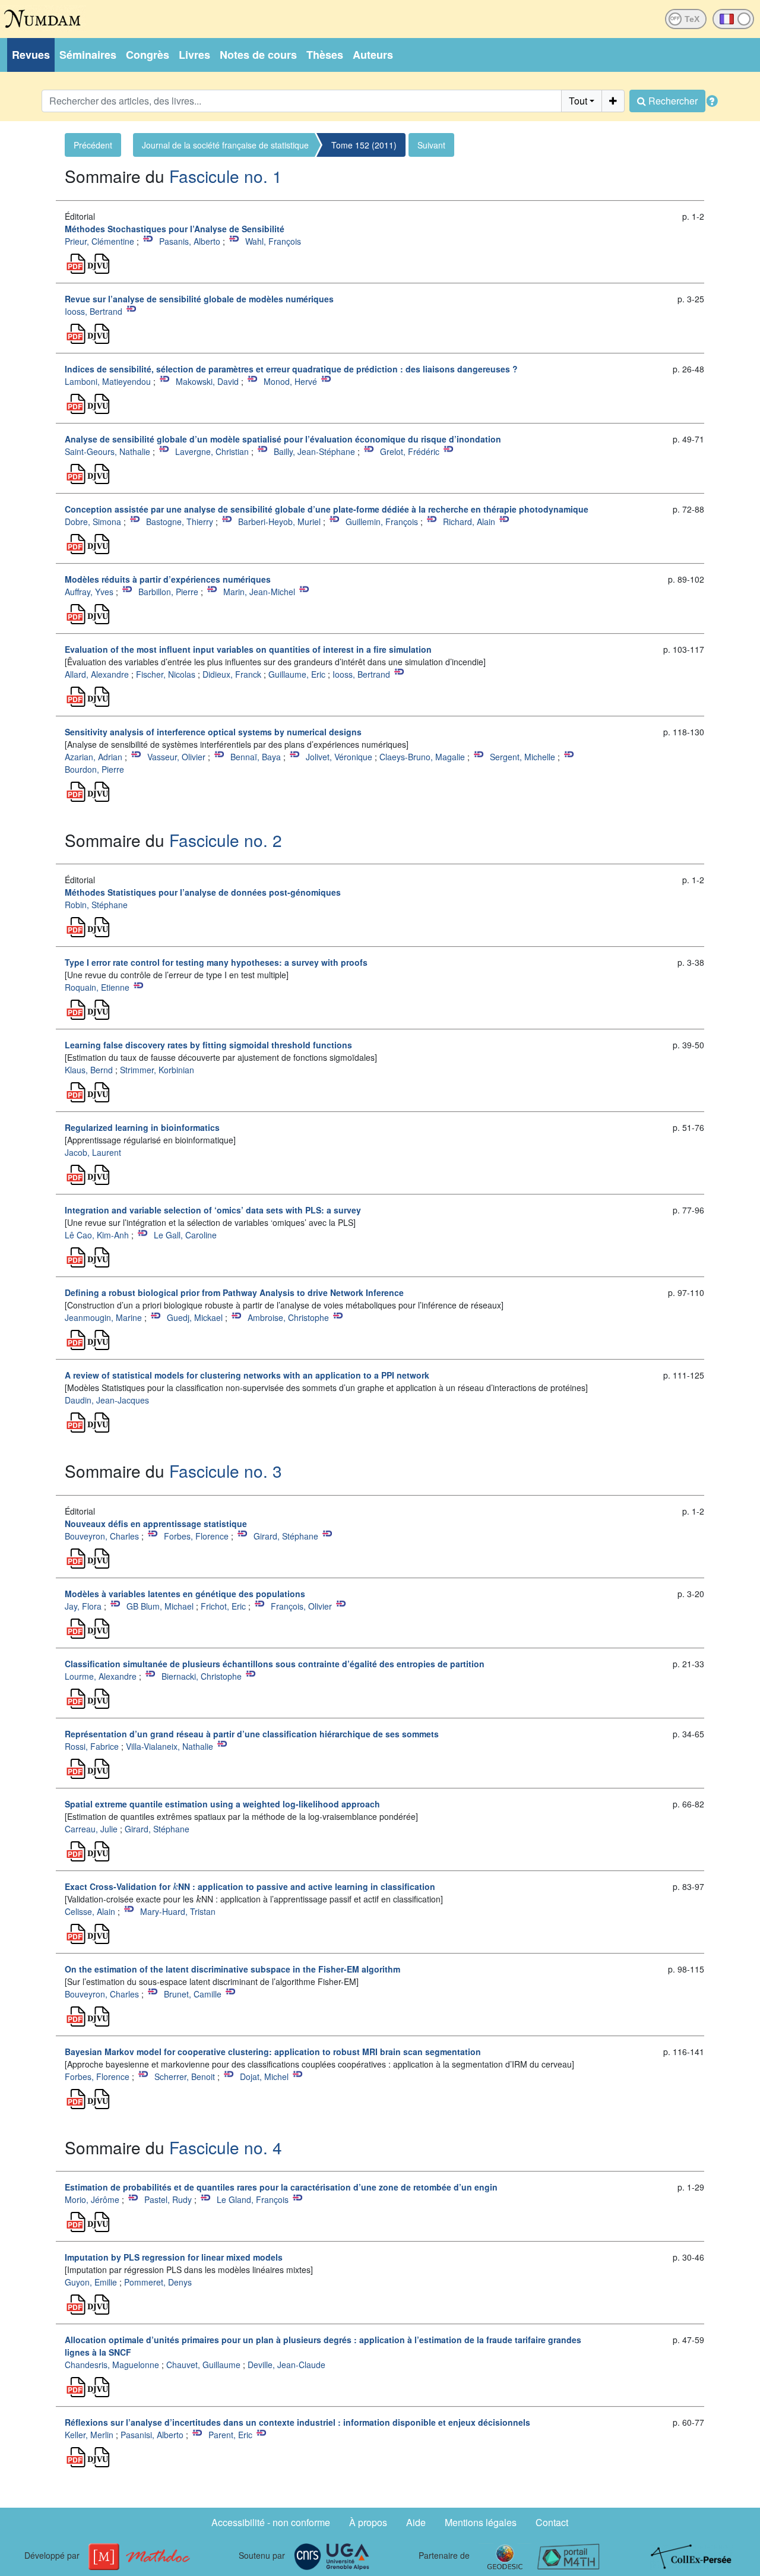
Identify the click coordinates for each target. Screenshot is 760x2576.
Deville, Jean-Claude (286, 2365)
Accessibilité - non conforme (271, 2522)
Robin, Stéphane (96, 905)
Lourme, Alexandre (101, 1676)
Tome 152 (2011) (364, 145)
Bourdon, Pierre (94, 769)
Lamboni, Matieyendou (108, 381)
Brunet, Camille (193, 1994)
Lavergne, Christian (212, 451)
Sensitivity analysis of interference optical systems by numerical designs (213, 732)
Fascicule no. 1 (226, 176)
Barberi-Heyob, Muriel (279, 521)
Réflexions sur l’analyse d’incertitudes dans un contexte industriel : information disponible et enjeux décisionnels (297, 2422)
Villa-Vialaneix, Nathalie (170, 1746)
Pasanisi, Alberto (152, 2435)
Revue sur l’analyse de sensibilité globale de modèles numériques (199, 299)
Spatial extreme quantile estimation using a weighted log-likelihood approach (222, 1804)
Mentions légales (481, 2522)
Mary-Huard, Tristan (178, 1911)
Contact (552, 2522)
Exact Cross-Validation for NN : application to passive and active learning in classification (250, 1886)
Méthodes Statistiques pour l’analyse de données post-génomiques (203, 892)
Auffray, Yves (89, 592)
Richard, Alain (469, 521)
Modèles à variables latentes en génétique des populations (185, 1594)
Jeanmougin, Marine (103, 1317)
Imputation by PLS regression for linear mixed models (174, 2257)
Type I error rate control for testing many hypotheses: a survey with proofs (216, 962)
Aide (416, 2522)
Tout (578, 101)
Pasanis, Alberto (190, 241)
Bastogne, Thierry (180, 521)
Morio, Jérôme (92, 2199)
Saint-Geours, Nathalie (107, 451)
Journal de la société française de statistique (225, 145)
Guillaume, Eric (297, 674)
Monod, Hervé (290, 381)
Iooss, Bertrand (94, 311)
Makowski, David (207, 381)
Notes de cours (258, 55)
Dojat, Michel (264, 2076)
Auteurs (373, 55)
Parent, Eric (230, 2435)
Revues (31, 55)
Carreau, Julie (91, 1829)
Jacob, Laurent (93, 1152)
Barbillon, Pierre (168, 592)
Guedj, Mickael (195, 1317)
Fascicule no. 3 (226, 1471)
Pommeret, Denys (158, 2282)
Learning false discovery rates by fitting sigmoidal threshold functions (208, 1045)
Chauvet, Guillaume (203, 2365)
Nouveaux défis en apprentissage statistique (156, 1524)
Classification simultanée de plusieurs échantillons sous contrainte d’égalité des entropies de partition (275, 1664)
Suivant (431, 145)
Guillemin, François (382, 521)
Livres (194, 55)
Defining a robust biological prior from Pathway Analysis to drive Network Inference (234, 1292)
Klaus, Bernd (89, 1070)
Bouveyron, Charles (102, 1536)
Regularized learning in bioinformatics (142, 1127)
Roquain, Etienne (97, 987)
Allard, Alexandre (97, 674)
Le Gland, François (253, 2199)
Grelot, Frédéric (410, 451)
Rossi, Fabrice (92, 1746)
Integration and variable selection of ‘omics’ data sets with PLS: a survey (213, 1210)
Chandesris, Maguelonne (112, 2365)
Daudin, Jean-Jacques (107, 1400)
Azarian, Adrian (94, 757)
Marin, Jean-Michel (259, 592)
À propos (368, 2522)
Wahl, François (273, 241)
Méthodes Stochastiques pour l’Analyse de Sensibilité (175, 229)
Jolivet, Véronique (339, 757)
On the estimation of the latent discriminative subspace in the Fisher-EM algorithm (232, 1969)
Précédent (93, 145)
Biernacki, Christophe (202, 1676)
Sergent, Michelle (522, 757)
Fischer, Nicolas (166, 674)
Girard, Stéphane (286, 1536)
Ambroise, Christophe (288, 1317)
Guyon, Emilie (91, 2282)
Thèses (325, 55)
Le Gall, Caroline (185, 1235)
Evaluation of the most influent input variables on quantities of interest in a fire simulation (248, 649)
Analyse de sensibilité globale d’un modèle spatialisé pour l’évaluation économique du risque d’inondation (283, 439)
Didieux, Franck (232, 674)
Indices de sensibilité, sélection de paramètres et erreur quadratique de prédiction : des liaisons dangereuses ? (291, 369)
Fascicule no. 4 (226, 2147)
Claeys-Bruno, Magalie (422, 757)
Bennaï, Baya (256, 757)
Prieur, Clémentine (99, 241)
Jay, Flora (83, 1606)
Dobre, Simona (93, 521)
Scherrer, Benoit (185, 2076)
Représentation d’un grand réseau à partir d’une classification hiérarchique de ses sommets (252, 1734)
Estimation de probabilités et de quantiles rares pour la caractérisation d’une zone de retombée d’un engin (281, 2187)
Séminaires (88, 55)
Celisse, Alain (90, 1911)
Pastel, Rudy (168, 2199)
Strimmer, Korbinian (157, 1070)
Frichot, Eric (223, 1606)
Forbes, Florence (196, 1536)
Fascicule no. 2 (226, 840)
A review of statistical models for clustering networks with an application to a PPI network (247, 1375)
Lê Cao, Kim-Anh (97, 1235)
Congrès (148, 55)
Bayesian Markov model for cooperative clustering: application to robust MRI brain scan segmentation (273, 2052)
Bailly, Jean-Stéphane (314, 451)
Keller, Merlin (89, 2435)
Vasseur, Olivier (176, 757)
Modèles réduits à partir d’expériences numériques (168, 579)
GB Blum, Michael (160, 1606)
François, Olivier (301, 1606)
